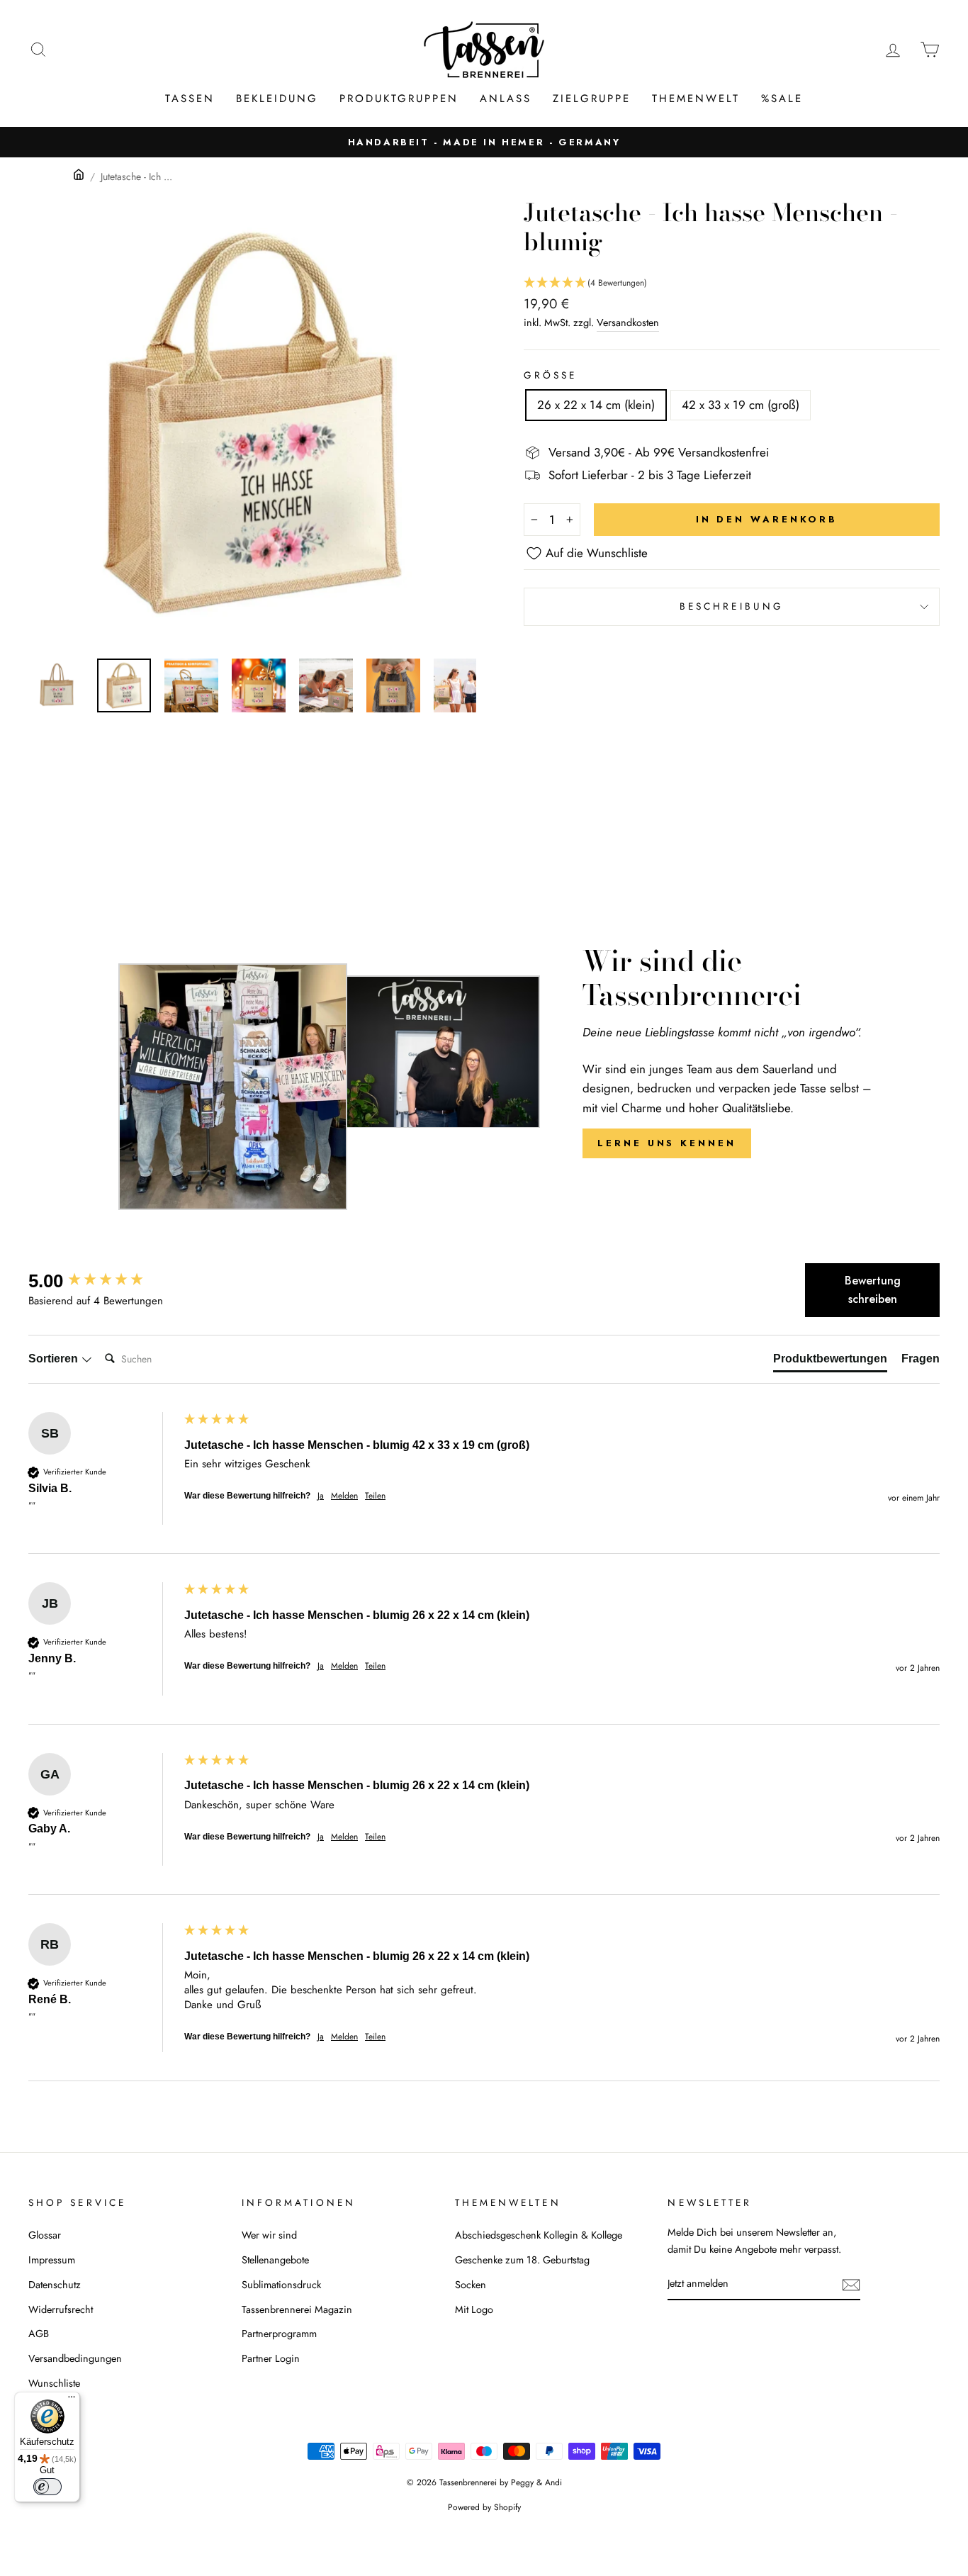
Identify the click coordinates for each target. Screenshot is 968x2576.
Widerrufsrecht (61, 2309)
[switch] (47, 2487)
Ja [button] (321, 1496)
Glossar (45, 2235)
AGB (39, 2334)
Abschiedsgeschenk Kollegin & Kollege (539, 2235)
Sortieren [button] (55, 1359)
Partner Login (271, 2358)
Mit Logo (474, 2309)
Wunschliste (54, 2383)
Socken (471, 2285)
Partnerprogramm (279, 2334)
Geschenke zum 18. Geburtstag (522, 2260)
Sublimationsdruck (281, 2285)
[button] (732, 283)
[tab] (830, 1362)
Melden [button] (344, 1496)
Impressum (52, 2260)
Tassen (190, 99)
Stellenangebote (275, 2260)
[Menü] (72, 2400)
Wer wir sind (269, 2235)
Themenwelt (696, 99)
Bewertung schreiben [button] (873, 1290)
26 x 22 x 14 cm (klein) (596, 405)
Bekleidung (277, 99)
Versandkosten (628, 323)
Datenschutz (55, 2285)
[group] (103, 1281)
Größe (550, 375)
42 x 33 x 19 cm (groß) (741, 405)
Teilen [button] (375, 1496)
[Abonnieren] (851, 2284)
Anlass (506, 99)
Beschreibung (732, 606)
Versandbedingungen (75, 2358)
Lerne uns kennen (666, 1143)
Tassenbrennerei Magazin (297, 2309)
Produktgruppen (399, 99)
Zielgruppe (592, 99)
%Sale (782, 99)
